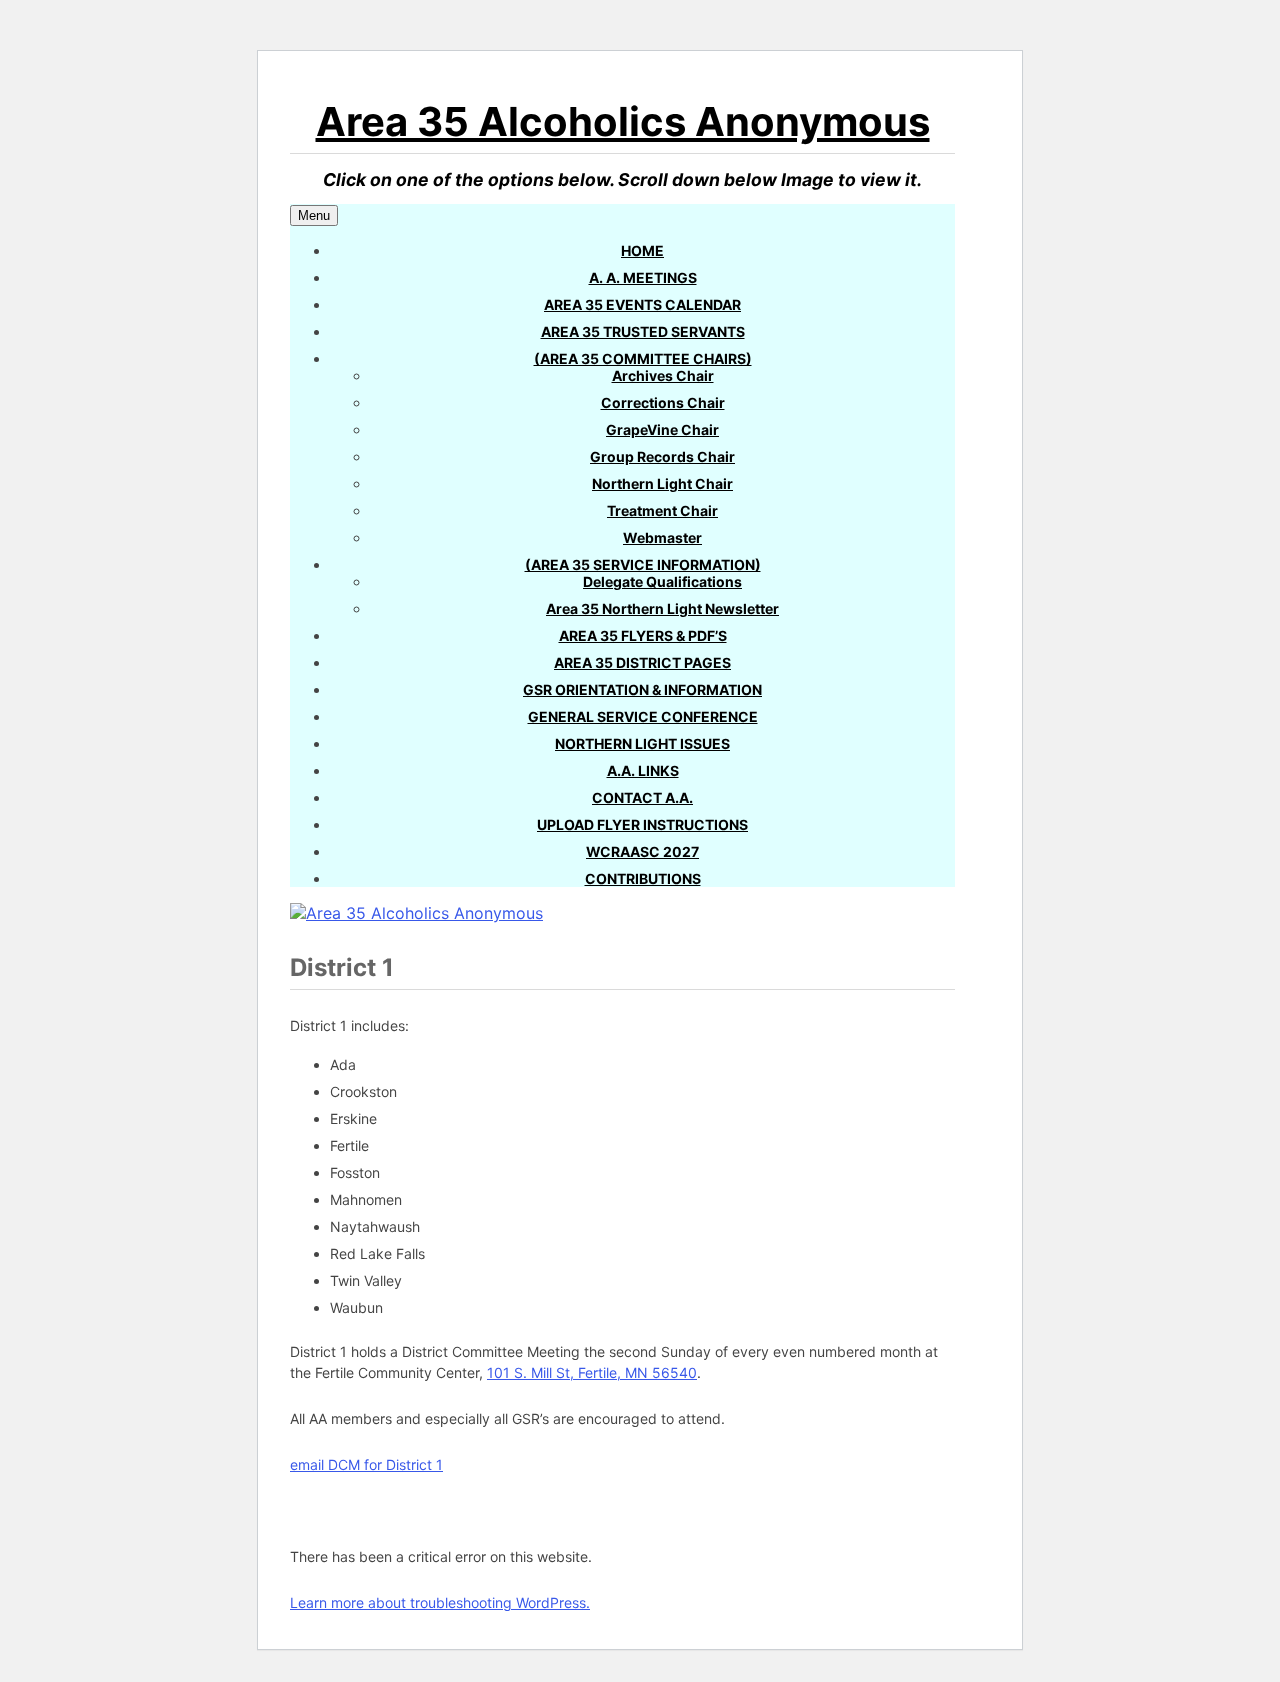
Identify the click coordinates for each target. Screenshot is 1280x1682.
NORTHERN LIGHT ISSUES (642, 743)
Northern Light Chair (662, 483)
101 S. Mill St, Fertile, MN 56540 (592, 1372)
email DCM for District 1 (366, 1464)
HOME (642, 250)
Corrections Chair (663, 402)
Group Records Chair (662, 456)
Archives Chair (663, 375)
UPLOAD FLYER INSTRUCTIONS (642, 824)
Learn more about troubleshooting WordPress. (440, 1602)
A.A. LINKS (643, 770)
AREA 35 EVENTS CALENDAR (642, 304)
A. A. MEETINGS (643, 277)
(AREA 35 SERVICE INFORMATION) (643, 564)
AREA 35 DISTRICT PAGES (642, 662)
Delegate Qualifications (662, 581)
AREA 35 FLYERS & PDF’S (643, 635)
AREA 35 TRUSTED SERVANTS (643, 331)
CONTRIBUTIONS (643, 878)
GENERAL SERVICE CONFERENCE (643, 716)
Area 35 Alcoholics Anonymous (623, 121)
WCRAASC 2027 (642, 851)
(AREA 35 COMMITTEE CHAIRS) (643, 358)
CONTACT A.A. (642, 797)
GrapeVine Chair (662, 429)
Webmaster (662, 537)
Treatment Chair (662, 510)
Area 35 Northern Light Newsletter (662, 608)
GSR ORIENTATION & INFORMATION (642, 689)
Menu (314, 215)
